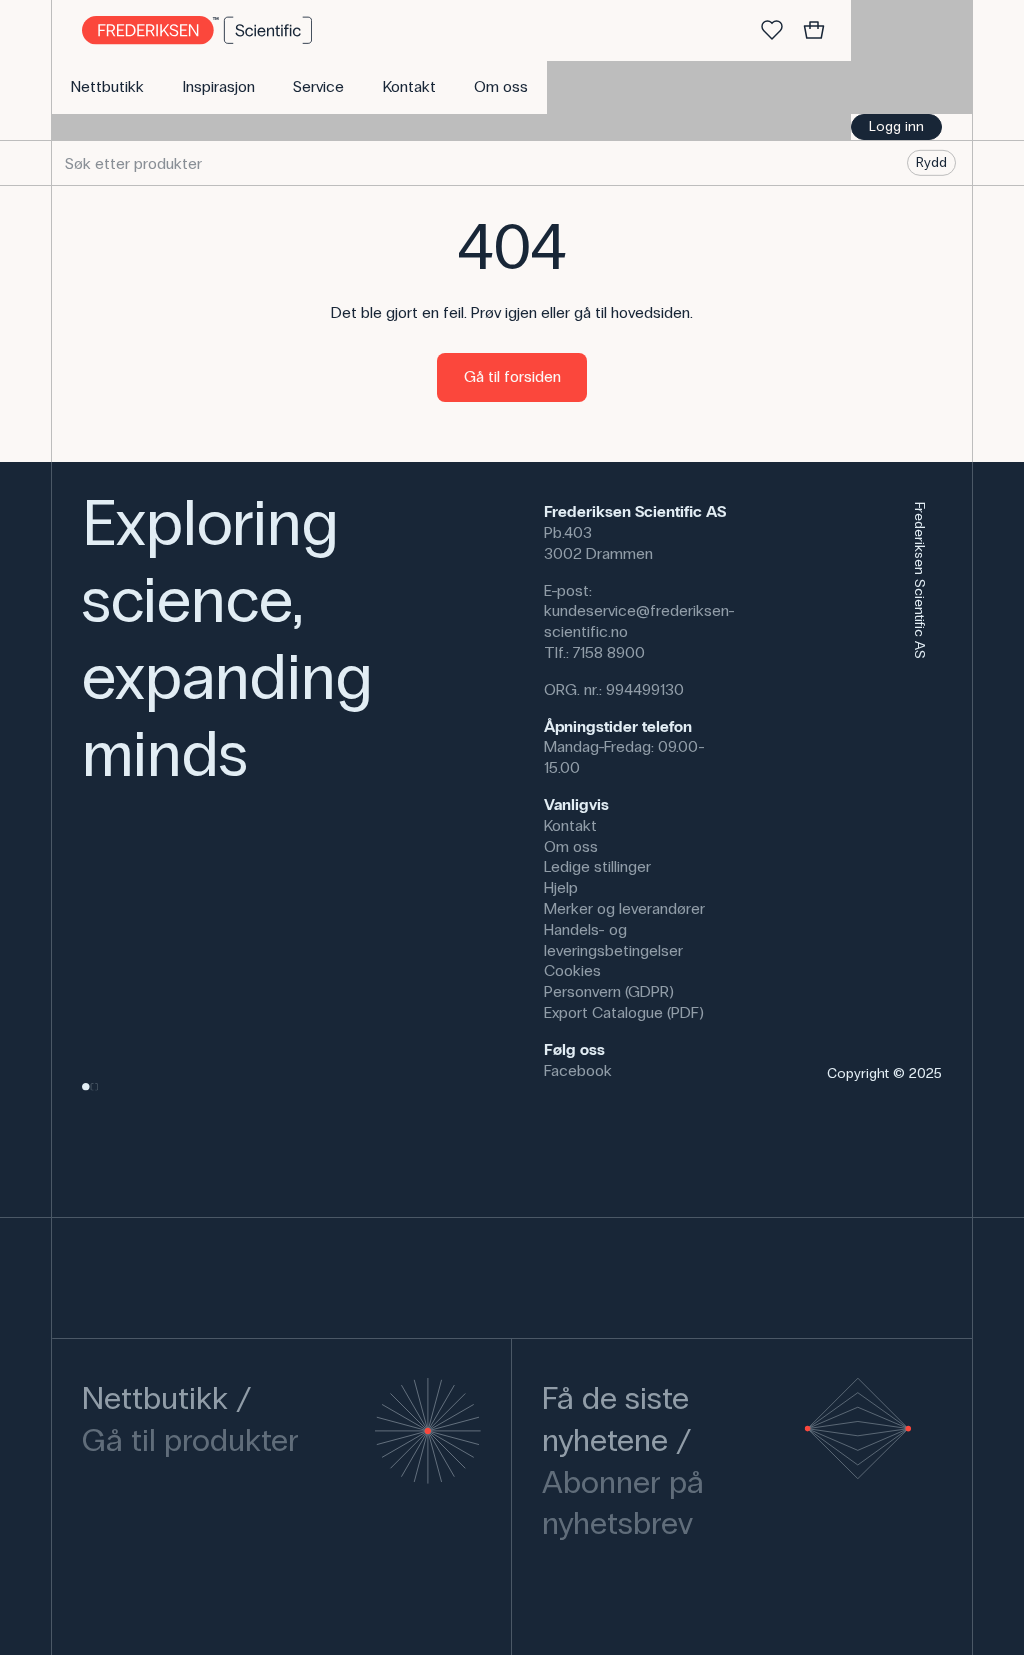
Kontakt (570, 825)
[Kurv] (814, 31)
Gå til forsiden (512, 376)
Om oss (571, 846)
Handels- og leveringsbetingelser (613, 940)
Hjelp (561, 887)
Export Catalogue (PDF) (624, 1012)
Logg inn (896, 126)
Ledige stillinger (597, 866)
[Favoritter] (772, 31)
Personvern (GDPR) (609, 991)
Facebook (578, 1070)
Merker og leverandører (624, 908)
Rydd (931, 162)
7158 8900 (609, 652)
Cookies (572, 970)
